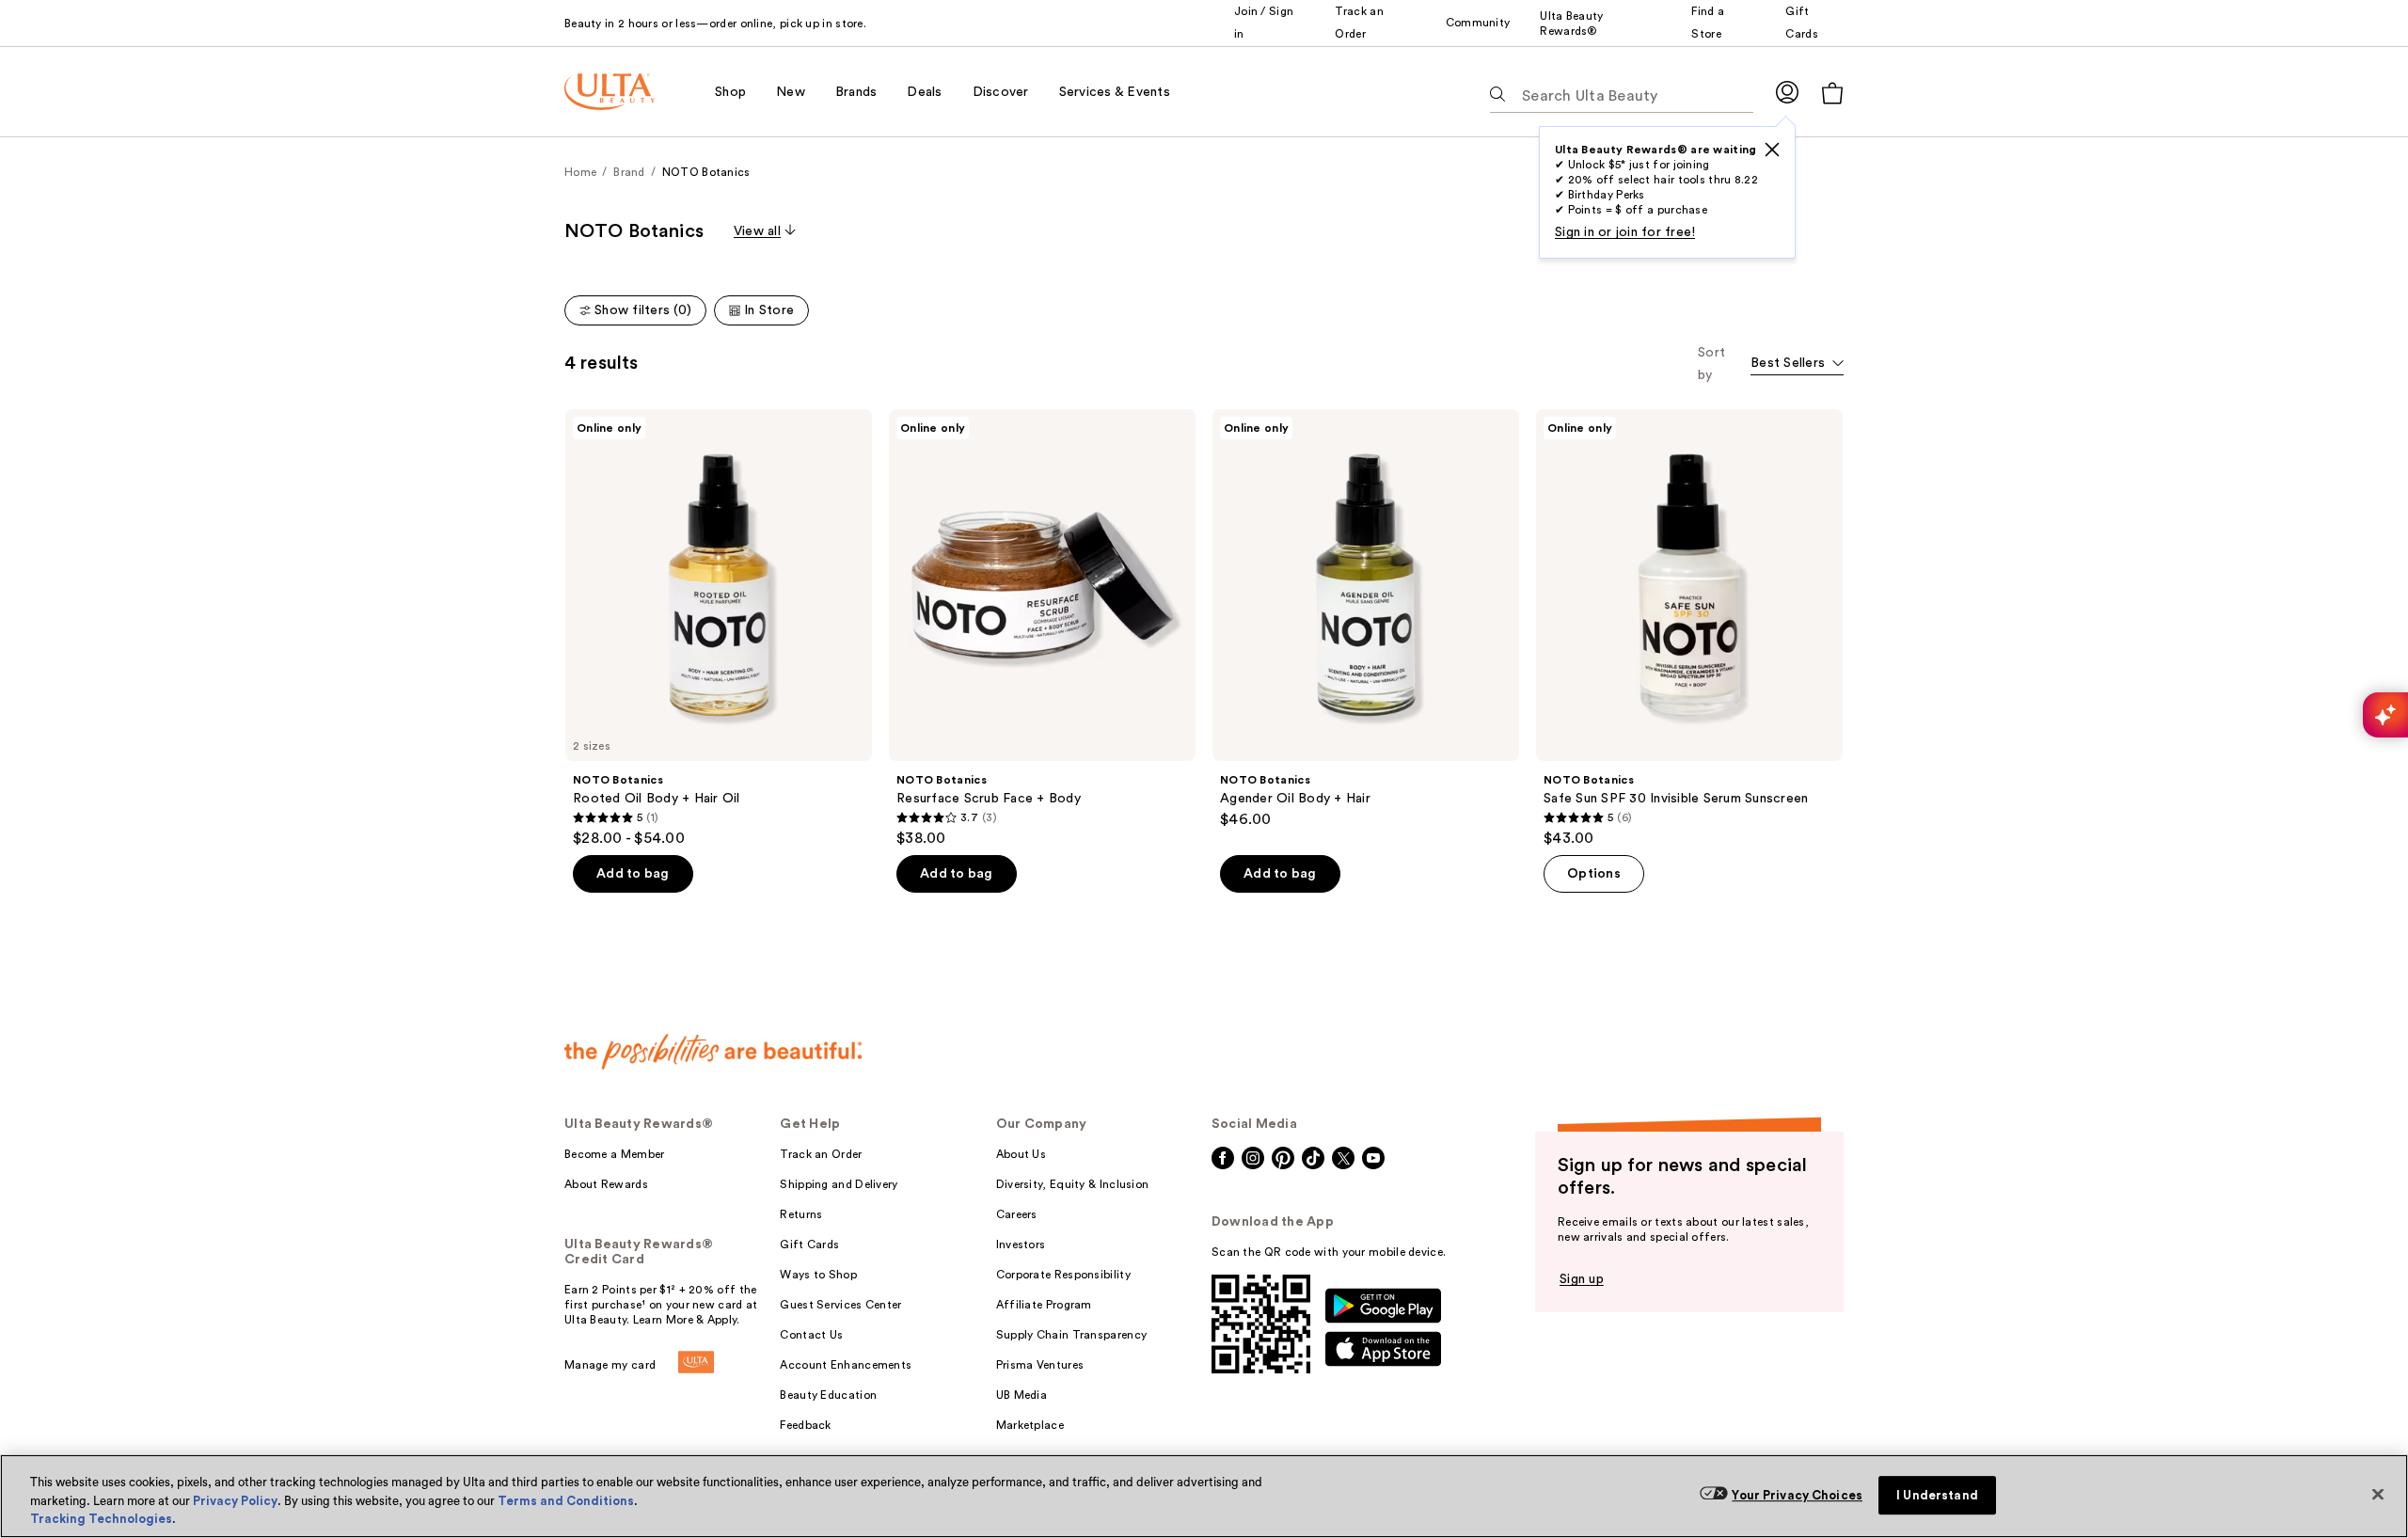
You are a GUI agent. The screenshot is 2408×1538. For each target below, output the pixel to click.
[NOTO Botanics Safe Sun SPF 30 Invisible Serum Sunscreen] (1689, 628)
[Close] (2378, 1494)
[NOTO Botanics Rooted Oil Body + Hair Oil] (719, 628)
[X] (1772, 150)
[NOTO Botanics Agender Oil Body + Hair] (1366, 619)
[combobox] (1797, 365)
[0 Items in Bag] (1832, 93)
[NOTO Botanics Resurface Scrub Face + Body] (1042, 628)
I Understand (1937, 1495)
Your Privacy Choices (1797, 1495)
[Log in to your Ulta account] (1787, 92)
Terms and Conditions (566, 1501)
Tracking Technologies (101, 1519)
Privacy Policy (235, 1501)
